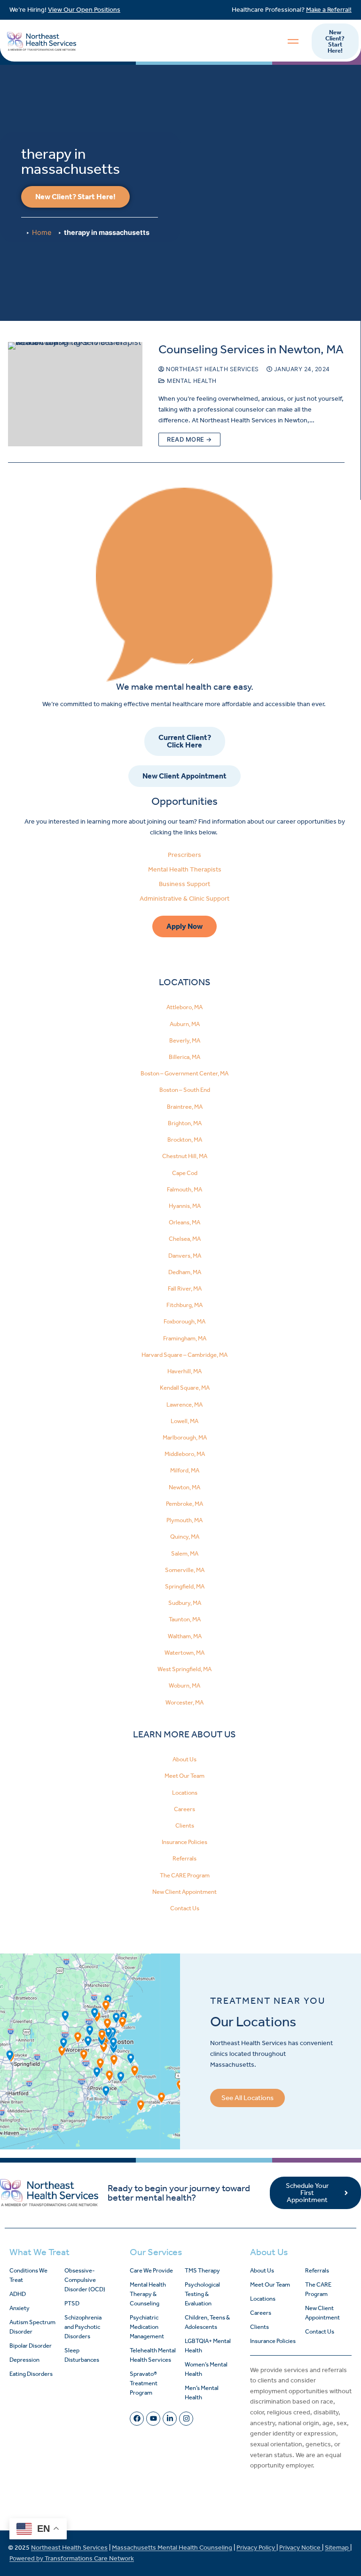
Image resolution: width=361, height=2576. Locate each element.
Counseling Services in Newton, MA (251, 349)
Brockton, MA (185, 1140)
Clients (185, 1825)
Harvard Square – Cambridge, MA (184, 1355)
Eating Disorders (31, 2374)
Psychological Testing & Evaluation (202, 2294)
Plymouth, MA (184, 1520)
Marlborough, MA (185, 1437)
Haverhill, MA (184, 1371)
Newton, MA (184, 1487)
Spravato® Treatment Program (144, 2383)
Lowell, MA (184, 1421)
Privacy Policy (256, 2548)
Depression (24, 2360)
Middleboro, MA (185, 1454)
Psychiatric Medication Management (147, 2327)
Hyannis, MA (185, 1206)
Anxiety (20, 2308)
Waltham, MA (185, 1636)
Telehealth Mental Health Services (153, 2355)
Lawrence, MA (184, 1405)
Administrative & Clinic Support (184, 899)
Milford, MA (185, 1470)
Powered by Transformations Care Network (72, 2558)
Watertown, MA (184, 1653)
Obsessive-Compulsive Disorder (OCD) (85, 2280)
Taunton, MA (185, 1619)
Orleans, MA (184, 1222)
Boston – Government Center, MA (184, 1073)
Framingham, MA (185, 1338)
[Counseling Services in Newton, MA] (75, 394)
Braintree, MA (185, 1107)
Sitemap (337, 2548)
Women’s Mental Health (206, 2369)
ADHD (18, 2294)
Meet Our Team (184, 1776)
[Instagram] (186, 2419)
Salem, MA (185, 1553)
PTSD (72, 2303)
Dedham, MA (185, 1272)
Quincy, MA (185, 1537)
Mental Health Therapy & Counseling (148, 2294)
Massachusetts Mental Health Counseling (172, 2548)
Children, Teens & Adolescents (207, 2322)
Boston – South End (185, 1090)
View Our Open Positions (84, 10)
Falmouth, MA (184, 1189)
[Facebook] (137, 2419)
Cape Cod (185, 1173)
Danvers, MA (185, 1256)
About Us (184, 1759)
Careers (184, 1809)
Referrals (184, 1858)
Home (42, 232)
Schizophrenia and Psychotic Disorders (83, 2327)
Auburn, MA (185, 1024)
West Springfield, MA (184, 1669)
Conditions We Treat (28, 2275)
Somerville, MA (185, 1570)
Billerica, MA (184, 1057)
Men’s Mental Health (202, 2393)
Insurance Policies (184, 1842)
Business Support (184, 884)
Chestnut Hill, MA (185, 1156)
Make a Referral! (329, 10)
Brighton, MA (185, 1123)
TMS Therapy (202, 2270)
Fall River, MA (185, 1288)
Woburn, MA (184, 1685)
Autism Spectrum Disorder (32, 2327)
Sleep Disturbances (82, 2355)
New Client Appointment (184, 1892)
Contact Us (185, 1908)
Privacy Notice (301, 2548)
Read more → (189, 439)
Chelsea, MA (185, 1239)
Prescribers (184, 855)
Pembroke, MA (184, 1504)
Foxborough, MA (184, 1321)
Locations (185, 1793)
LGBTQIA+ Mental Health (208, 2346)
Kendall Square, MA (185, 1388)
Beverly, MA (185, 1040)
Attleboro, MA (184, 1007)
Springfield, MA (185, 1586)
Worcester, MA (184, 1702)
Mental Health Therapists (185, 869)
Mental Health (191, 381)
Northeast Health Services (212, 369)
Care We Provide (151, 2270)
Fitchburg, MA (184, 1305)
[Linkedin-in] (170, 2419)
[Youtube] (153, 2419)
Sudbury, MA (185, 1603)
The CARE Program (185, 1875)
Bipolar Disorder (31, 2346)
